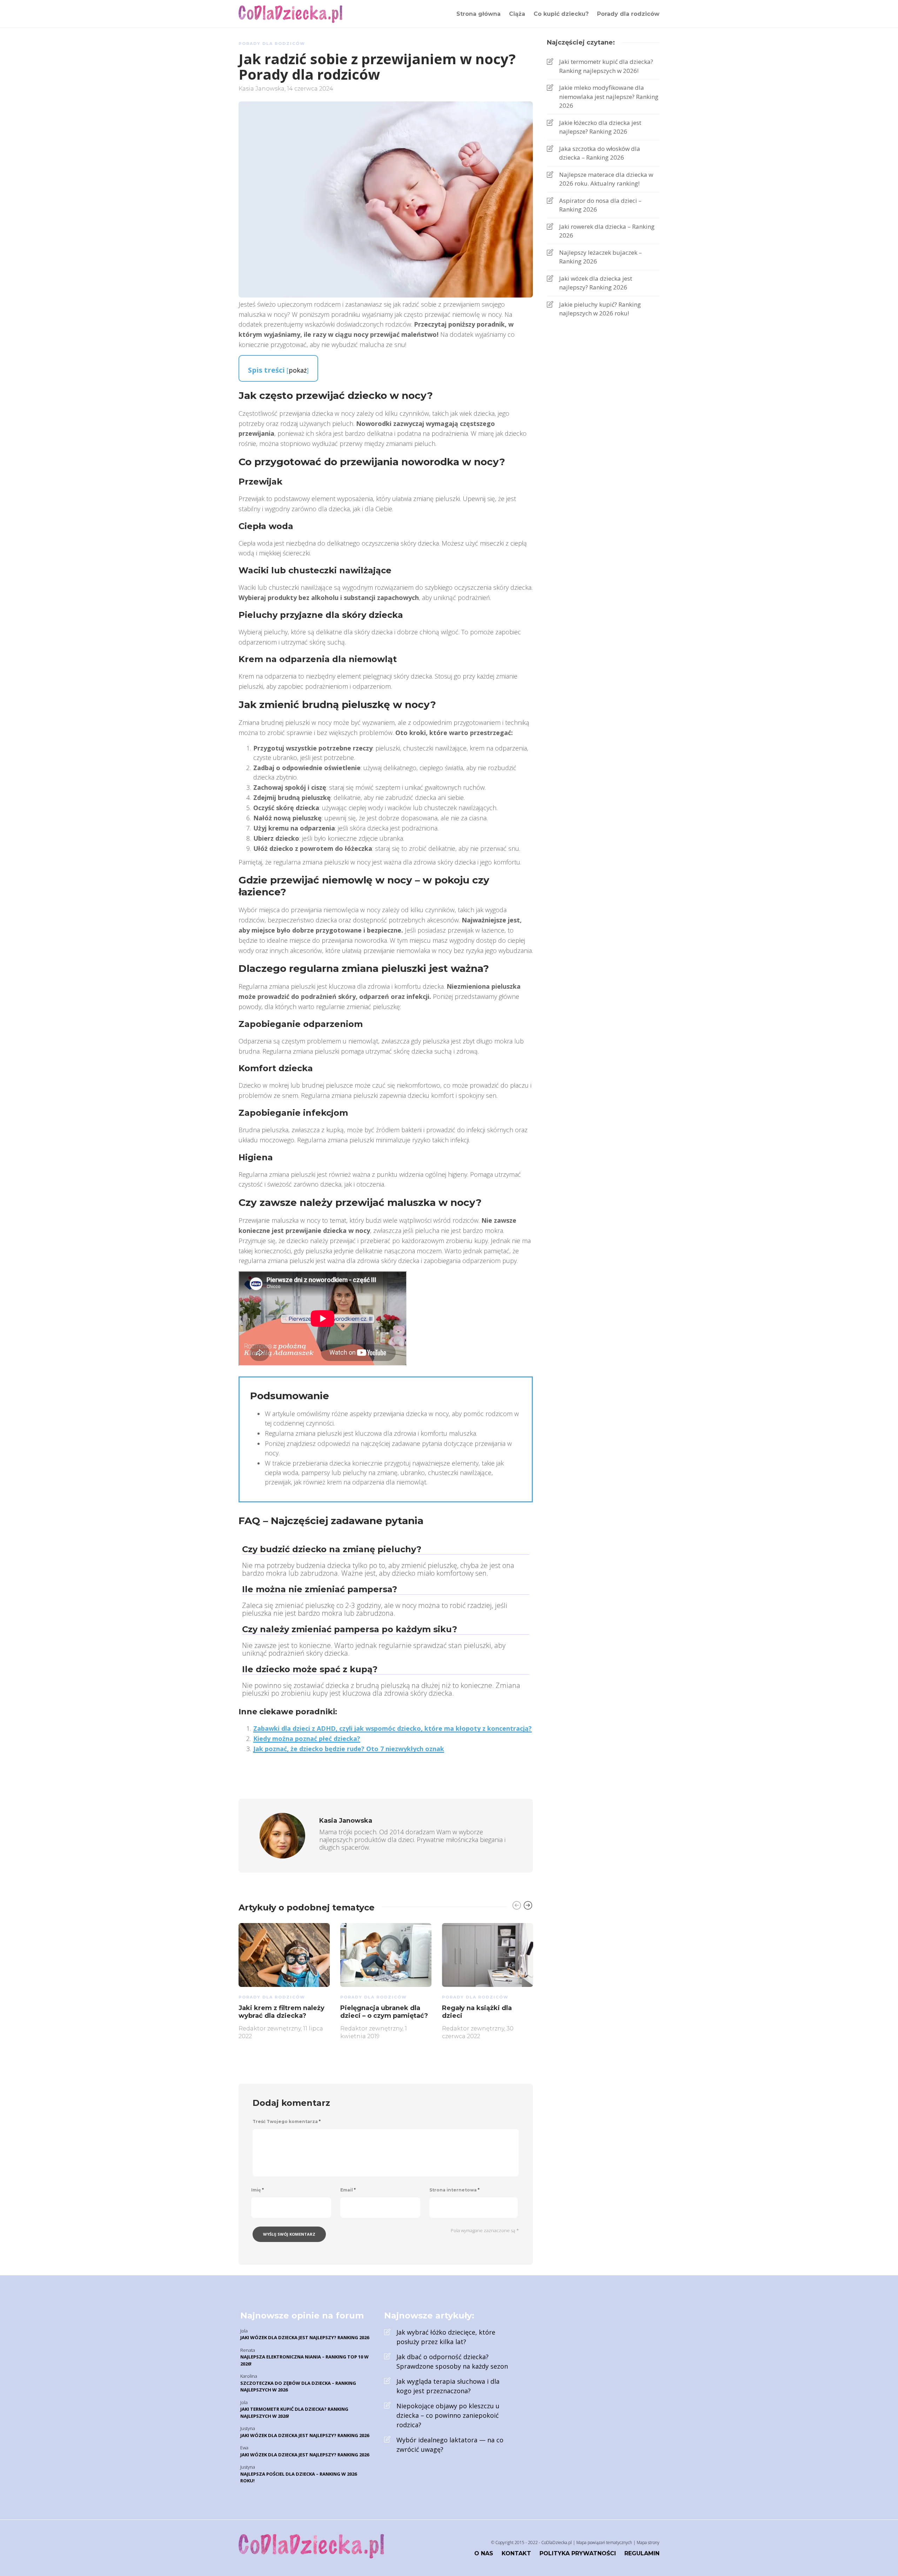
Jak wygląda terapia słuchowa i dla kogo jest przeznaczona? (448, 2386)
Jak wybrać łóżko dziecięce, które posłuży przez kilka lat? (446, 2337)
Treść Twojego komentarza (287, 2121)
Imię (257, 2190)
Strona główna (478, 14)
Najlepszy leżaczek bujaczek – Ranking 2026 (601, 257)
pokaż (298, 370)
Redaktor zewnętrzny (270, 2028)
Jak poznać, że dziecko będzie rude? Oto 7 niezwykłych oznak (349, 1749)
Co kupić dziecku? (561, 14)
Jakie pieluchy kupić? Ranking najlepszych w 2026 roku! (600, 309)
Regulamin (642, 2553)
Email (348, 2190)
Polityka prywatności (578, 2553)
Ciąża (517, 14)
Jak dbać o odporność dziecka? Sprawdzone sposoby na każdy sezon (452, 2361)
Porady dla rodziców (628, 14)
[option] (284, 1980)
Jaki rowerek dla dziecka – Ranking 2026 (607, 231)
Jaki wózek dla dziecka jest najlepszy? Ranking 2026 (596, 283)
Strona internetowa (454, 2190)
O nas (484, 2553)
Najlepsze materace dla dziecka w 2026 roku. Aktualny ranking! (606, 179)
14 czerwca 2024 (310, 89)
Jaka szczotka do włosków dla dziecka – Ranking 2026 (600, 153)
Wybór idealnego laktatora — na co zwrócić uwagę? (450, 2445)
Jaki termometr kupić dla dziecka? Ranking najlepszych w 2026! (606, 66)
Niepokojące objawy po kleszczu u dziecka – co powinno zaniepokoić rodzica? (448, 2415)
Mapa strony (648, 2542)
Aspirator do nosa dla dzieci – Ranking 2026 (600, 205)
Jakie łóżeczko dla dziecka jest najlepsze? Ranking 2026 (600, 127)
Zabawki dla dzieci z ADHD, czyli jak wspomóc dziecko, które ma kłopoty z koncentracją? (393, 1728)
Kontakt (516, 2553)
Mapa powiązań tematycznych (604, 2542)
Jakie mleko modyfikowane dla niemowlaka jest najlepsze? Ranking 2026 (609, 96)
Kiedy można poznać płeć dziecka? (307, 1739)
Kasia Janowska (262, 89)
